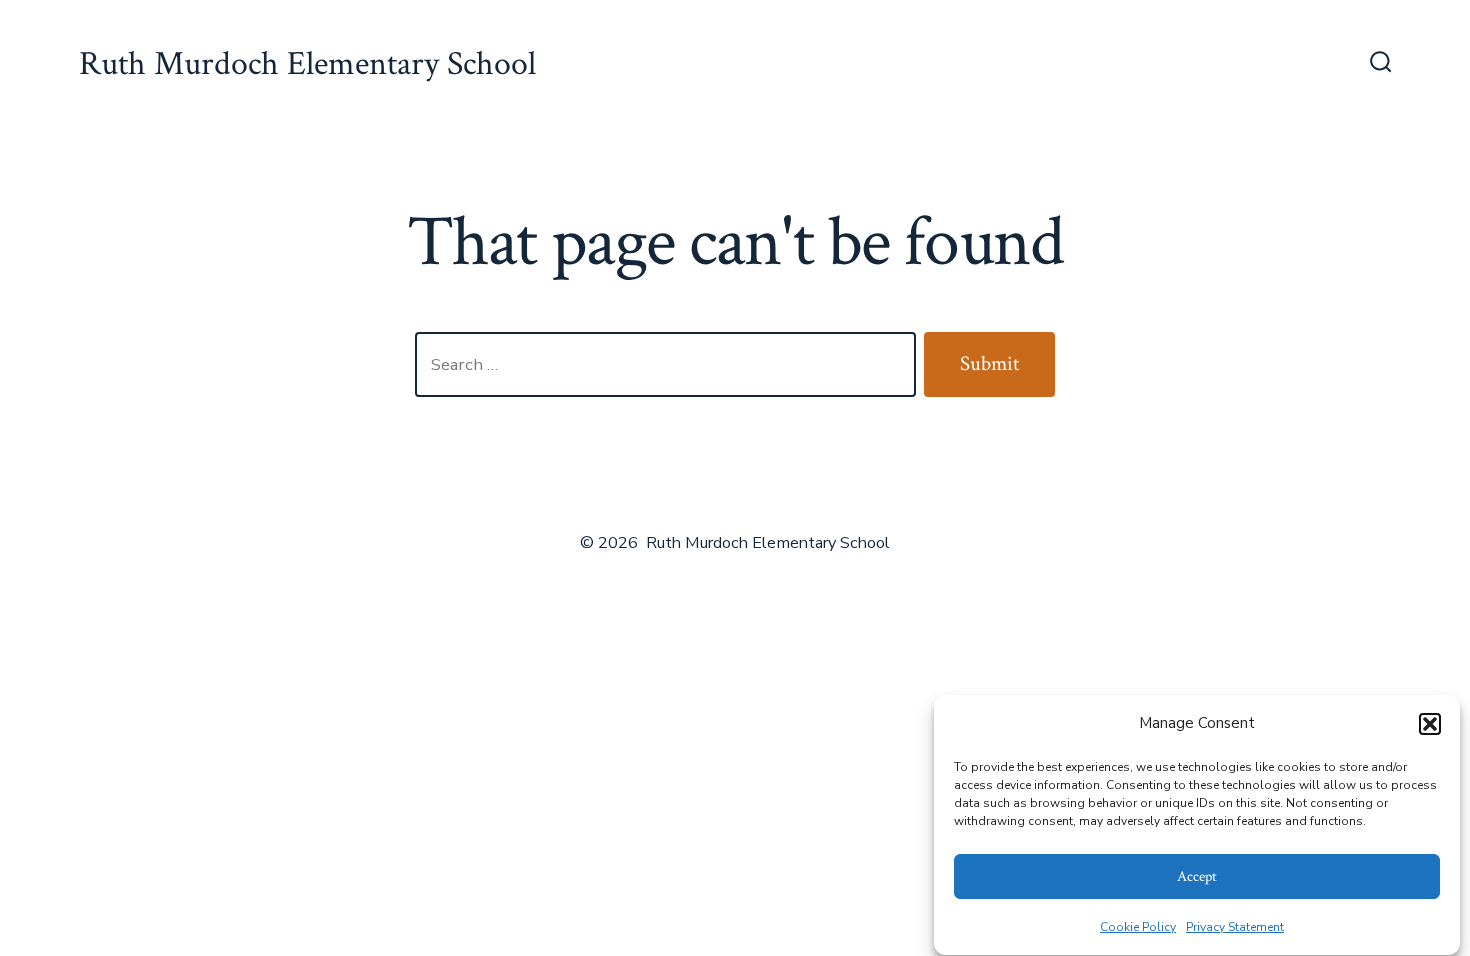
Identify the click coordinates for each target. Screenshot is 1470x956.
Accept (1197, 876)
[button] (1430, 724)
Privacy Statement (1235, 927)
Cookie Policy (1138, 927)
